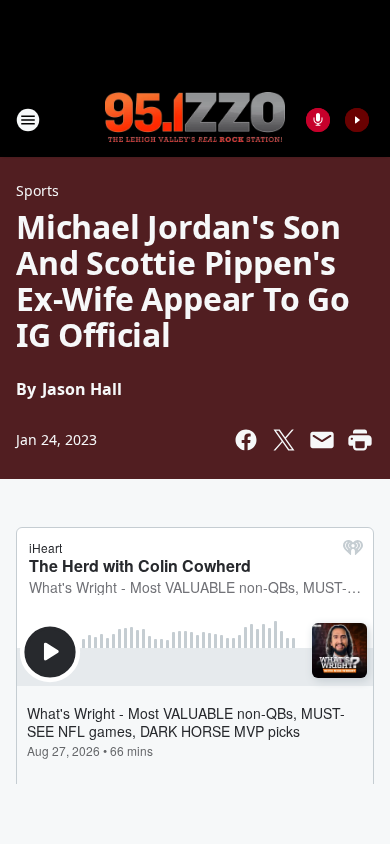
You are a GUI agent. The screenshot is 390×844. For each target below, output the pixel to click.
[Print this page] (360, 440)
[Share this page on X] (284, 440)
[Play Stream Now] (357, 120)
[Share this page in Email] (322, 440)
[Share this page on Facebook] (246, 440)
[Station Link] (195, 119)
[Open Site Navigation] (28, 120)
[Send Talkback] (318, 120)
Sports (37, 190)
